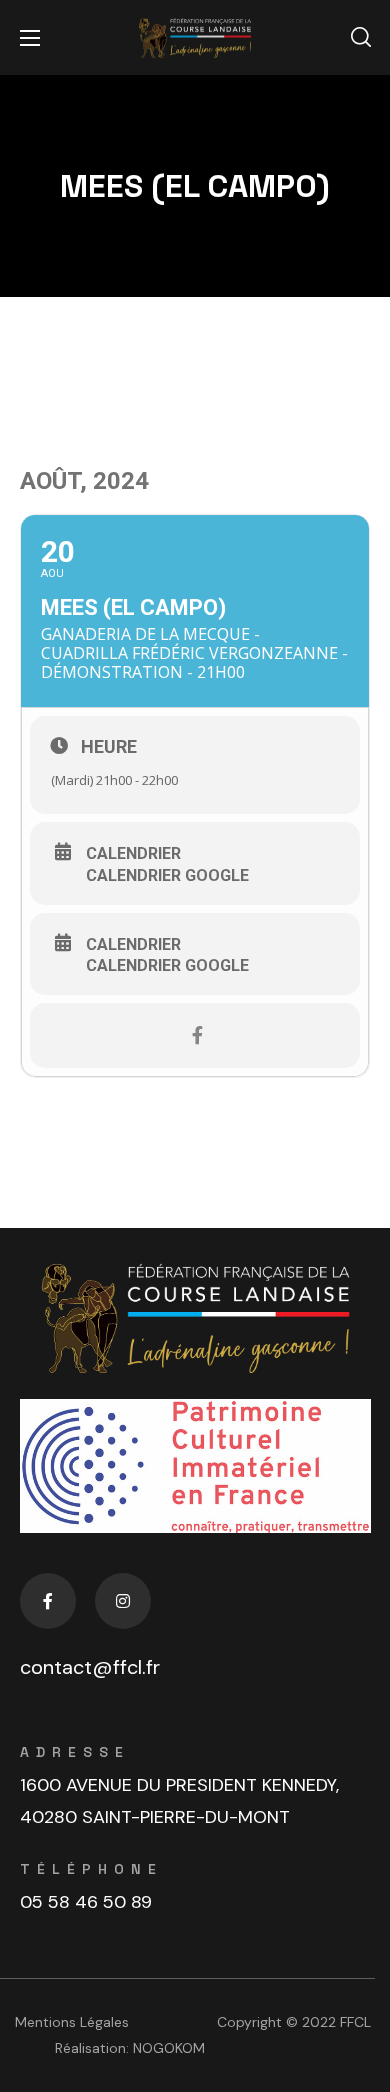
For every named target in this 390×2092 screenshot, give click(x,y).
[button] (361, 38)
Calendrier (133, 854)
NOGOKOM (169, 2048)
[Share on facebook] (197, 1035)
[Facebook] (48, 1601)
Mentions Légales (72, 2022)
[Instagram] (123, 1601)
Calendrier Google (167, 876)
